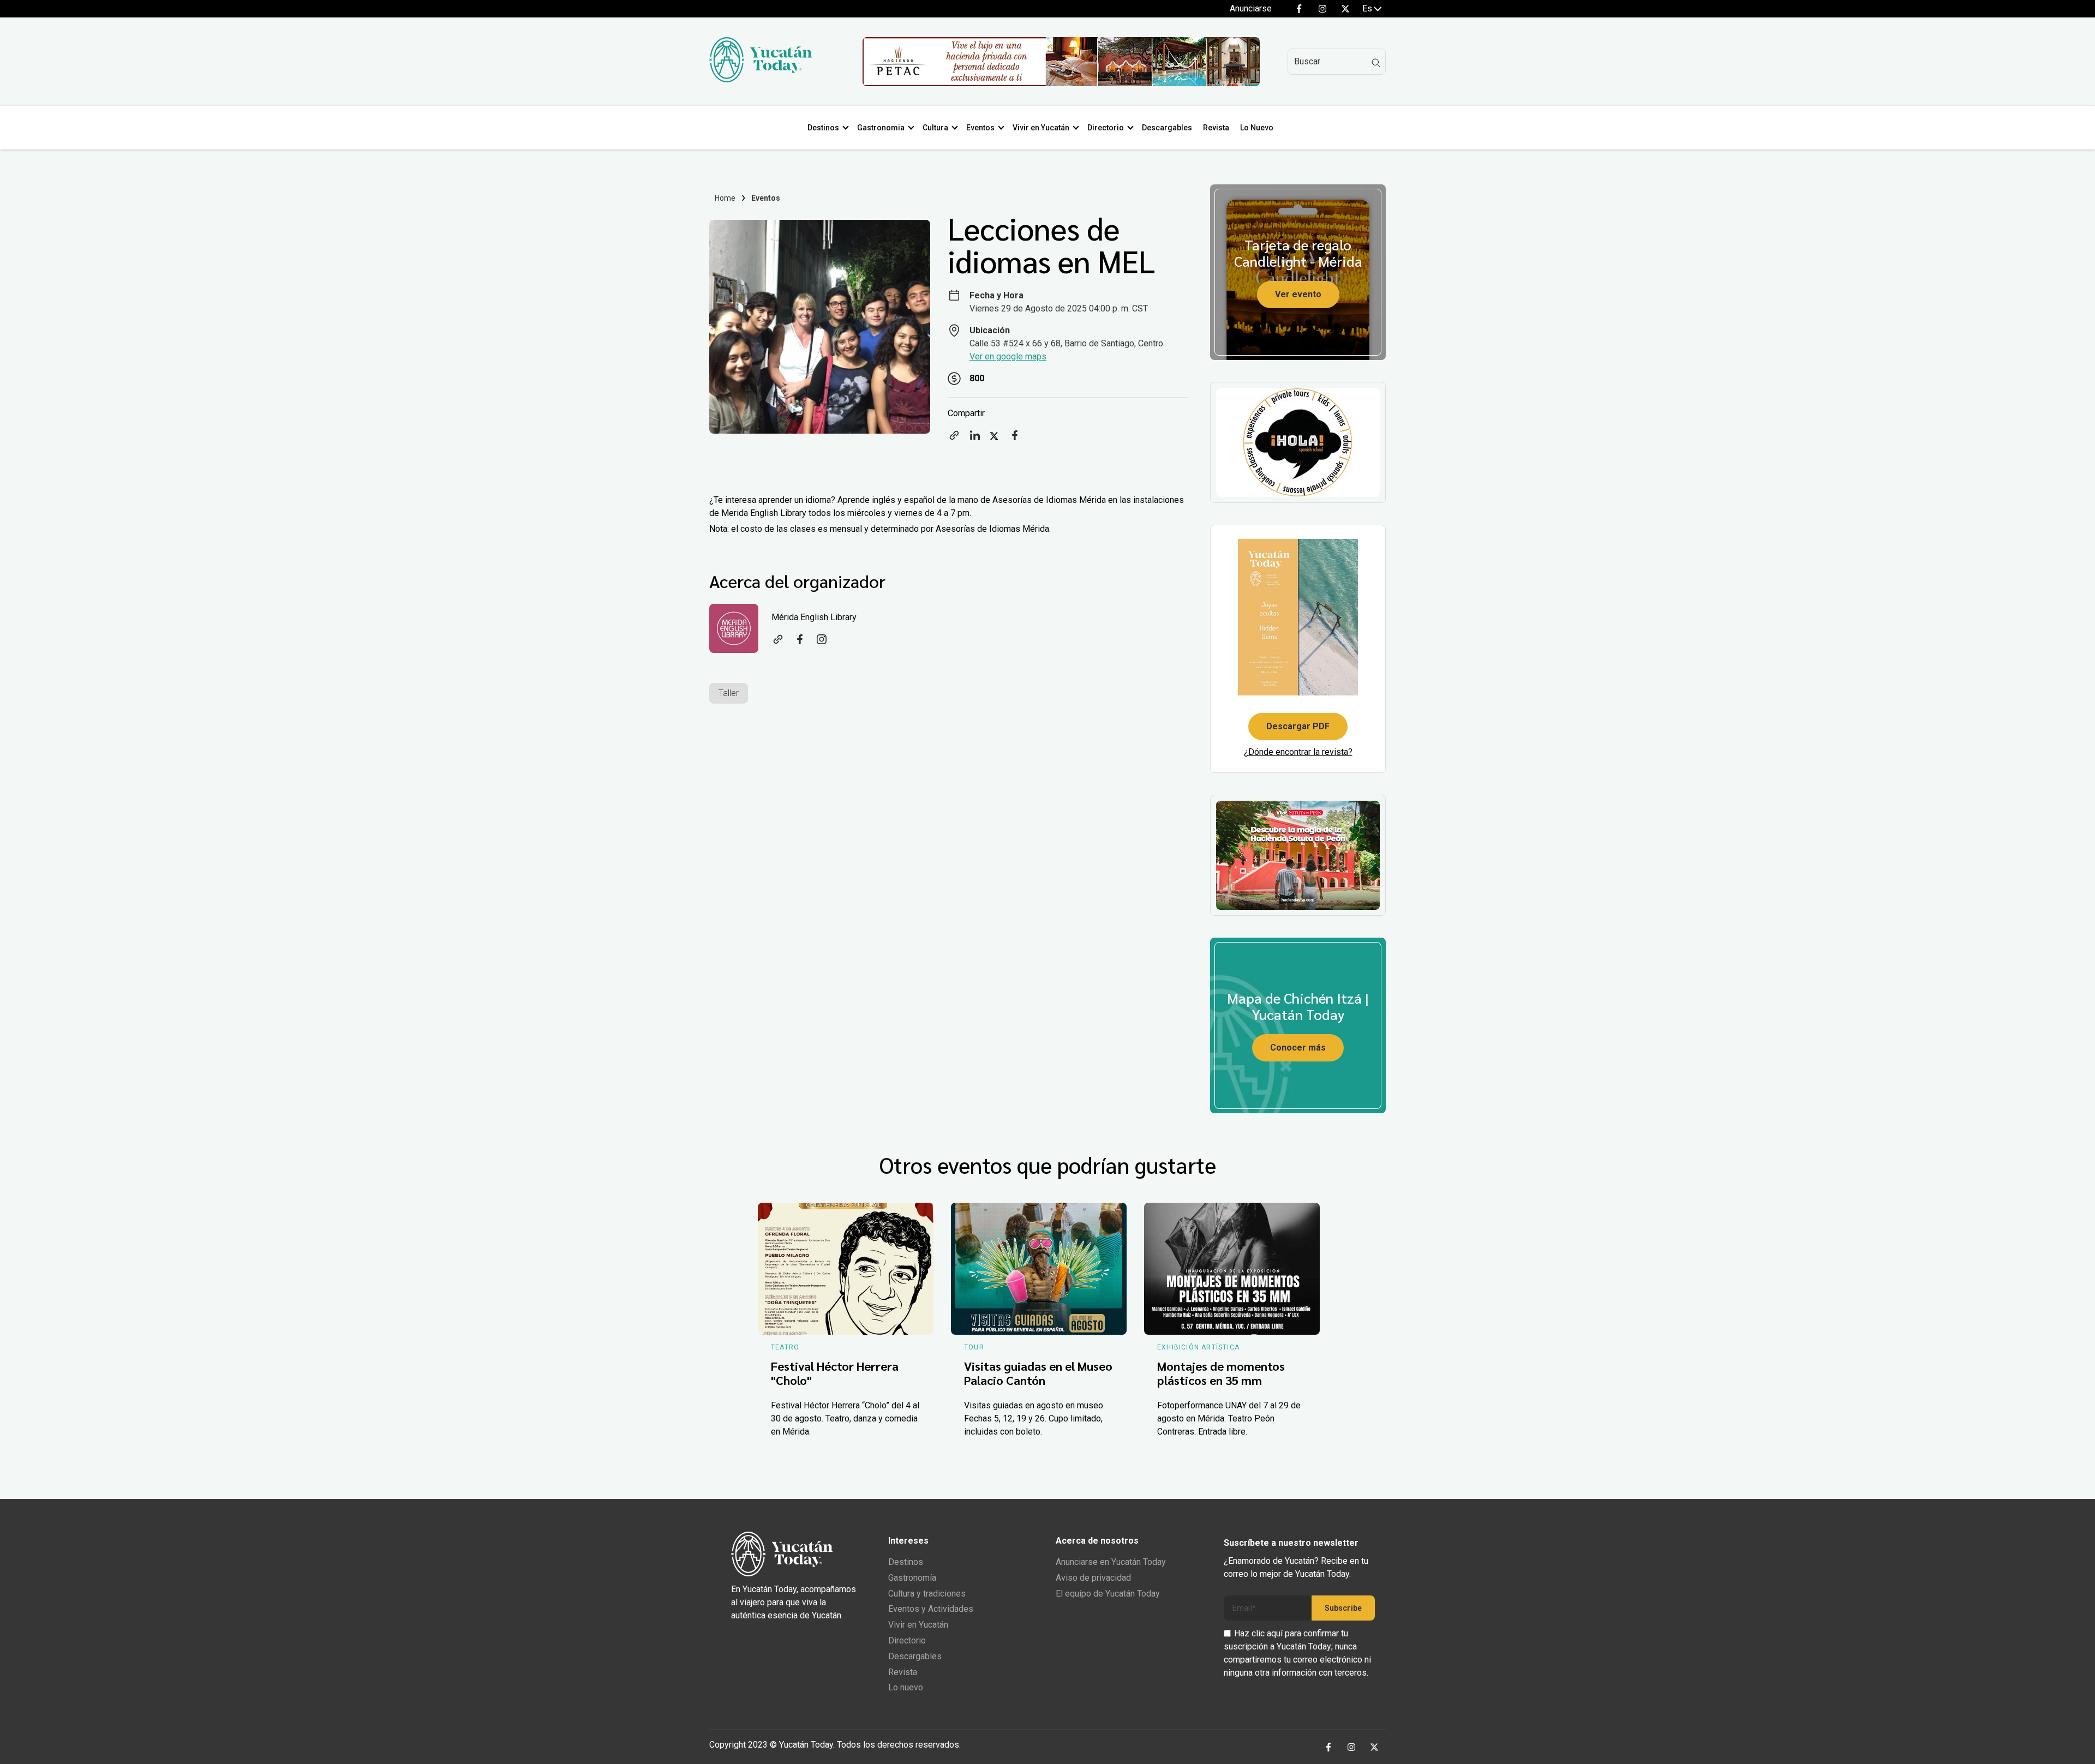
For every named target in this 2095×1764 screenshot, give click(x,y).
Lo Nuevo (1257, 128)
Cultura (935, 128)
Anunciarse (1251, 8)
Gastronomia (881, 128)
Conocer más (1298, 1048)
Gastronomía (912, 1578)
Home (725, 198)
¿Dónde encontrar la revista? (1298, 752)
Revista (1216, 128)
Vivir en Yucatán (1041, 128)
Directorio (1106, 128)
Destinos (823, 128)
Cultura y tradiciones (927, 1594)
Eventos (980, 128)
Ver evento (1298, 294)
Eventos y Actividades (931, 1609)
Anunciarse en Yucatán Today (1111, 1562)
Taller (729, 693)
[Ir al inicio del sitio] (761, 79)
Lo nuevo (906, 1687)
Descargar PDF (1298, 726)
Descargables (1167, 128)
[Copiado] (954, 439)
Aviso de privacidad (1093, 1578)
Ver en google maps (1008, 356)
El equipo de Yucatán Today (1108, 1594)
